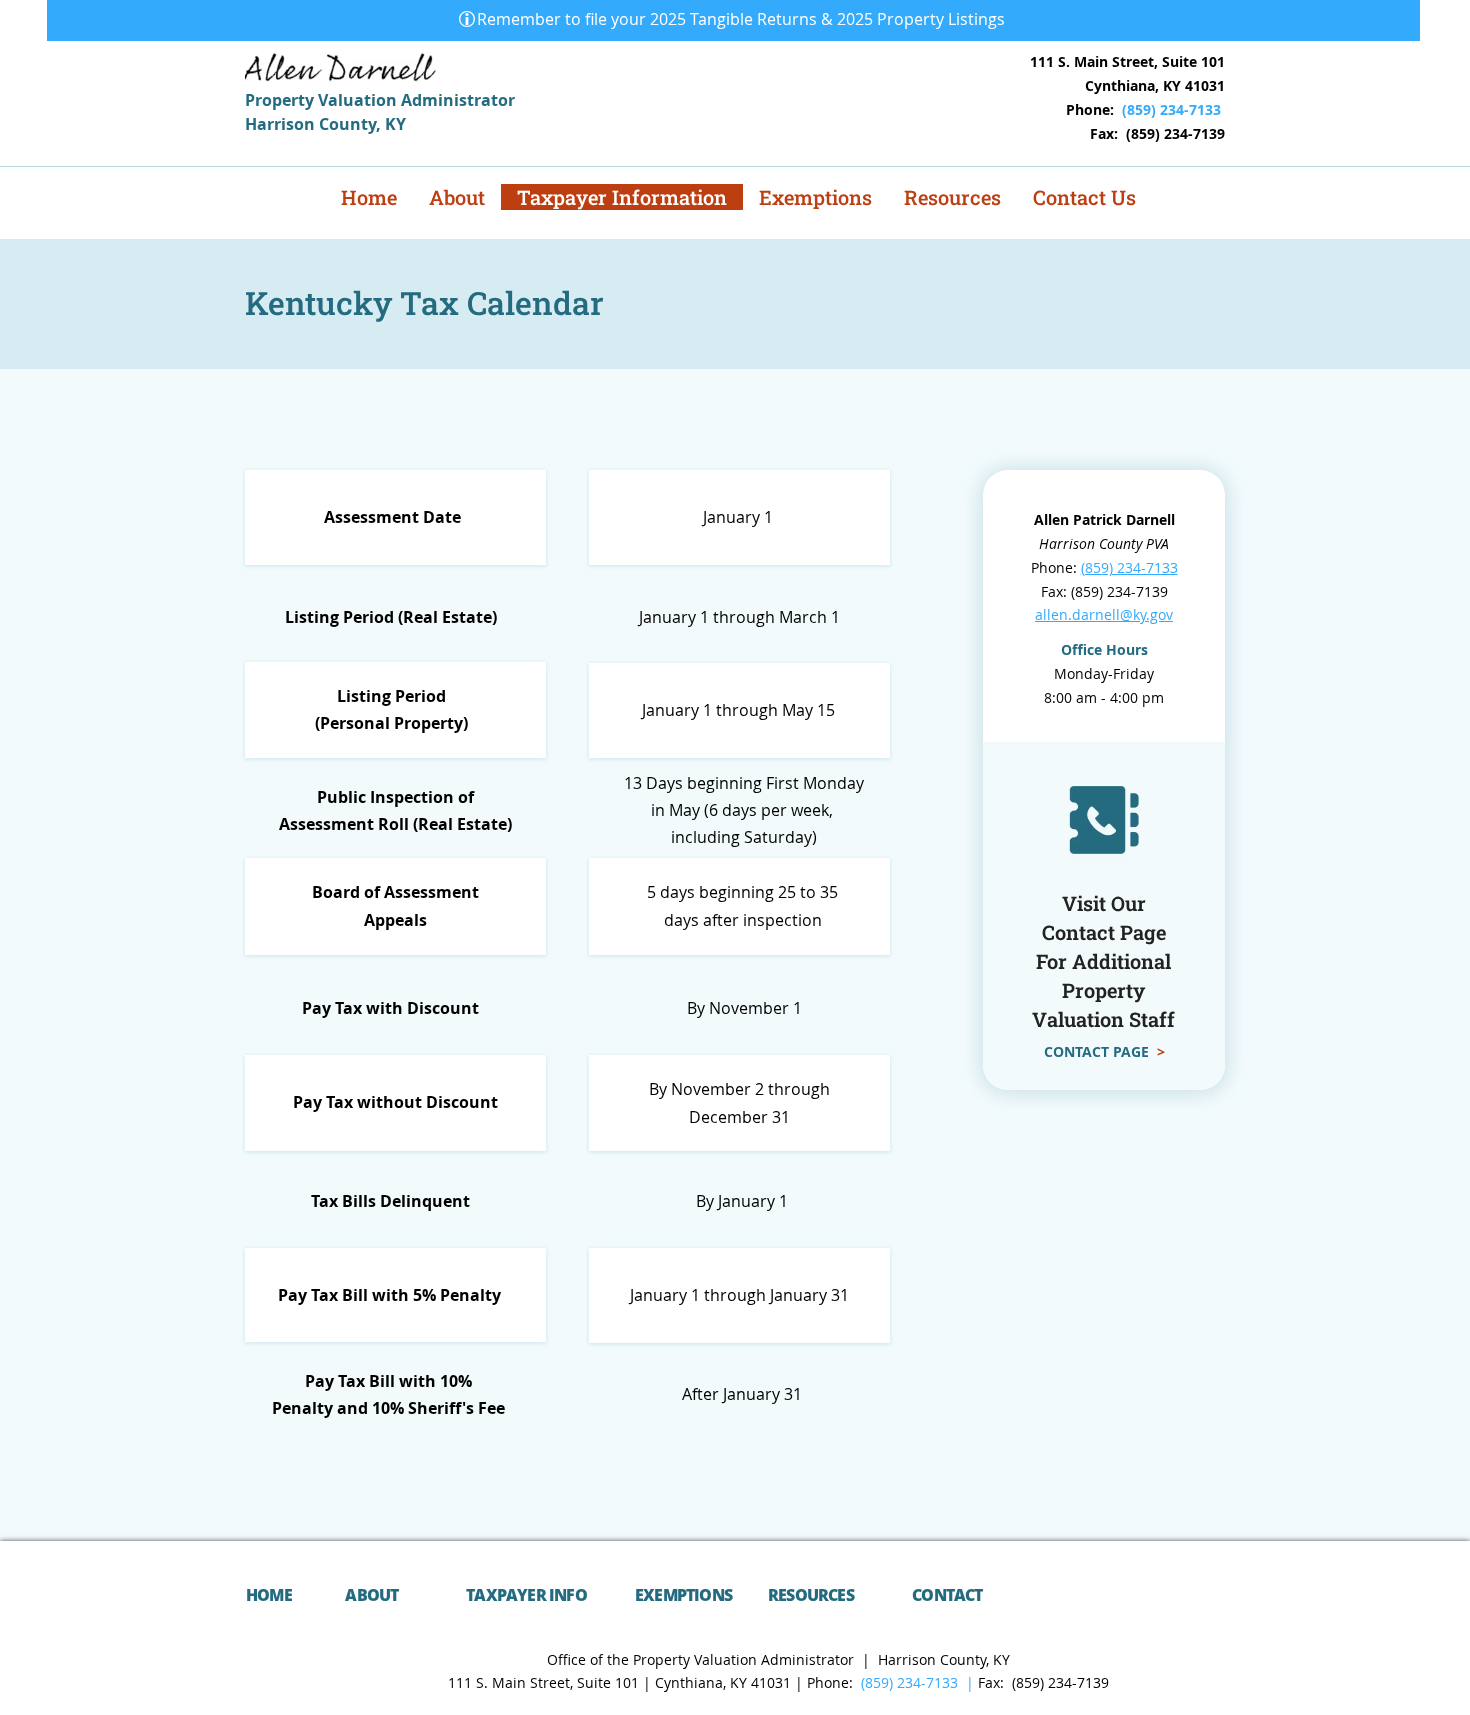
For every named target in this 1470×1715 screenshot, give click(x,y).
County (347, 124)
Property (281, 100)
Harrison (282, 124)
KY (395, 124)
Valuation (359, 100)
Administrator (458, 100)
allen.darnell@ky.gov (1104, 614)
